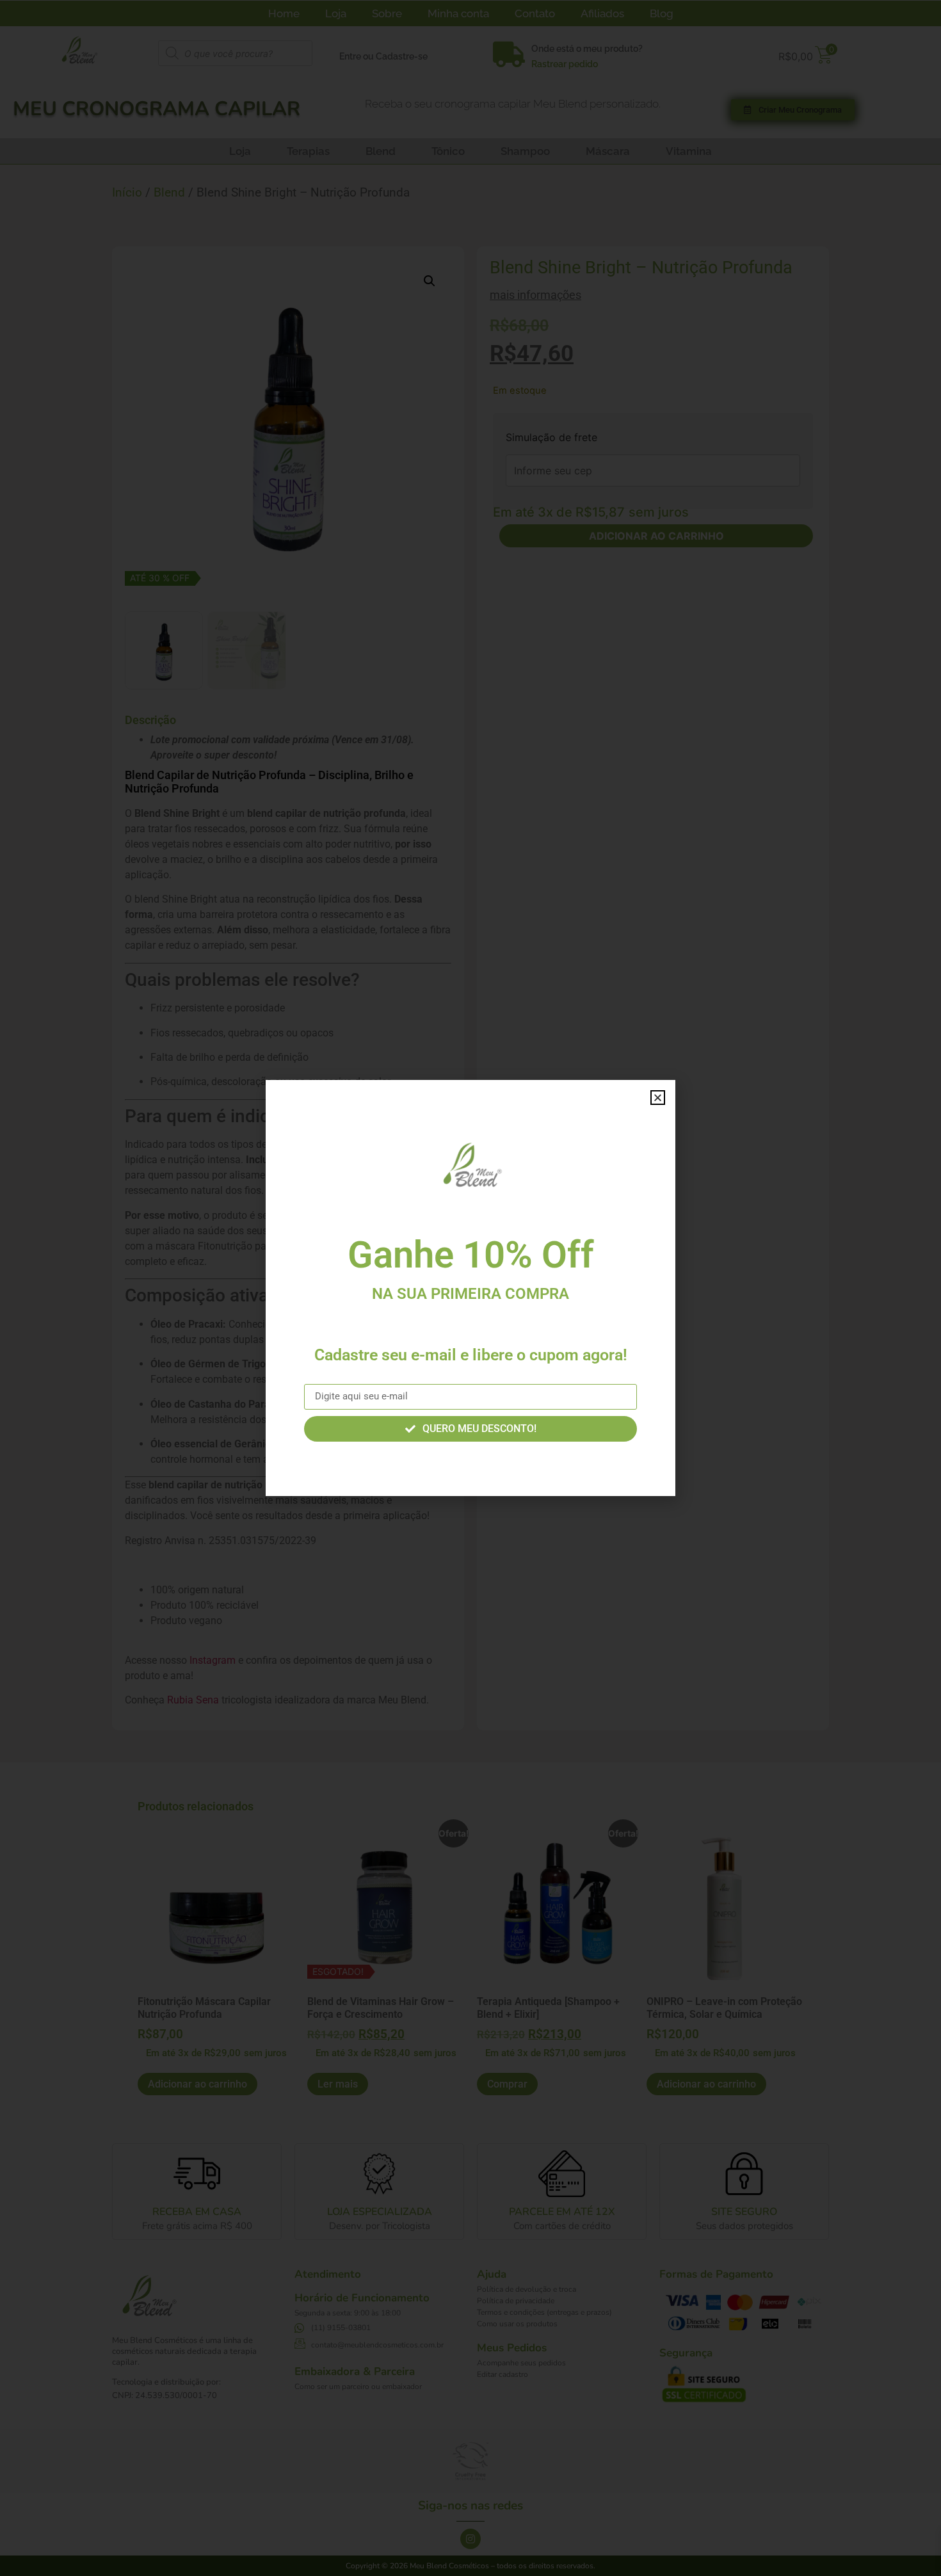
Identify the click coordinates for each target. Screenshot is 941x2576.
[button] (658, 1098)
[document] (470, 1288)
